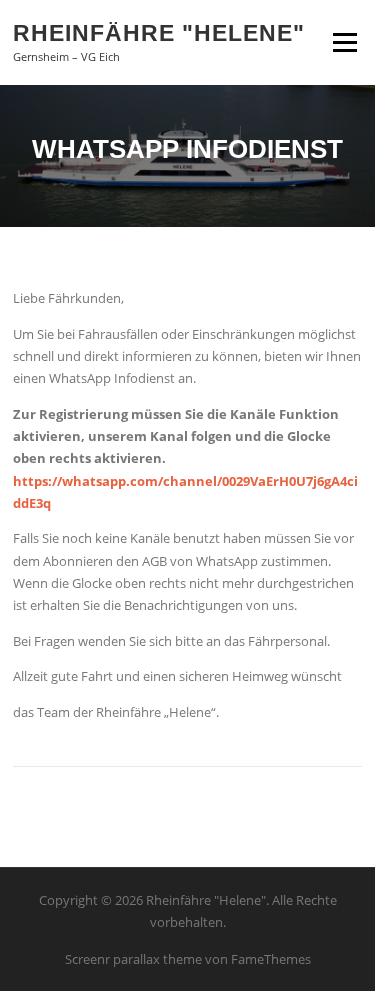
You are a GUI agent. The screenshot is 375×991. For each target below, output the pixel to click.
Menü (344, 42)
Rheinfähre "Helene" (159, 32)
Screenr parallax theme (133, 959)
